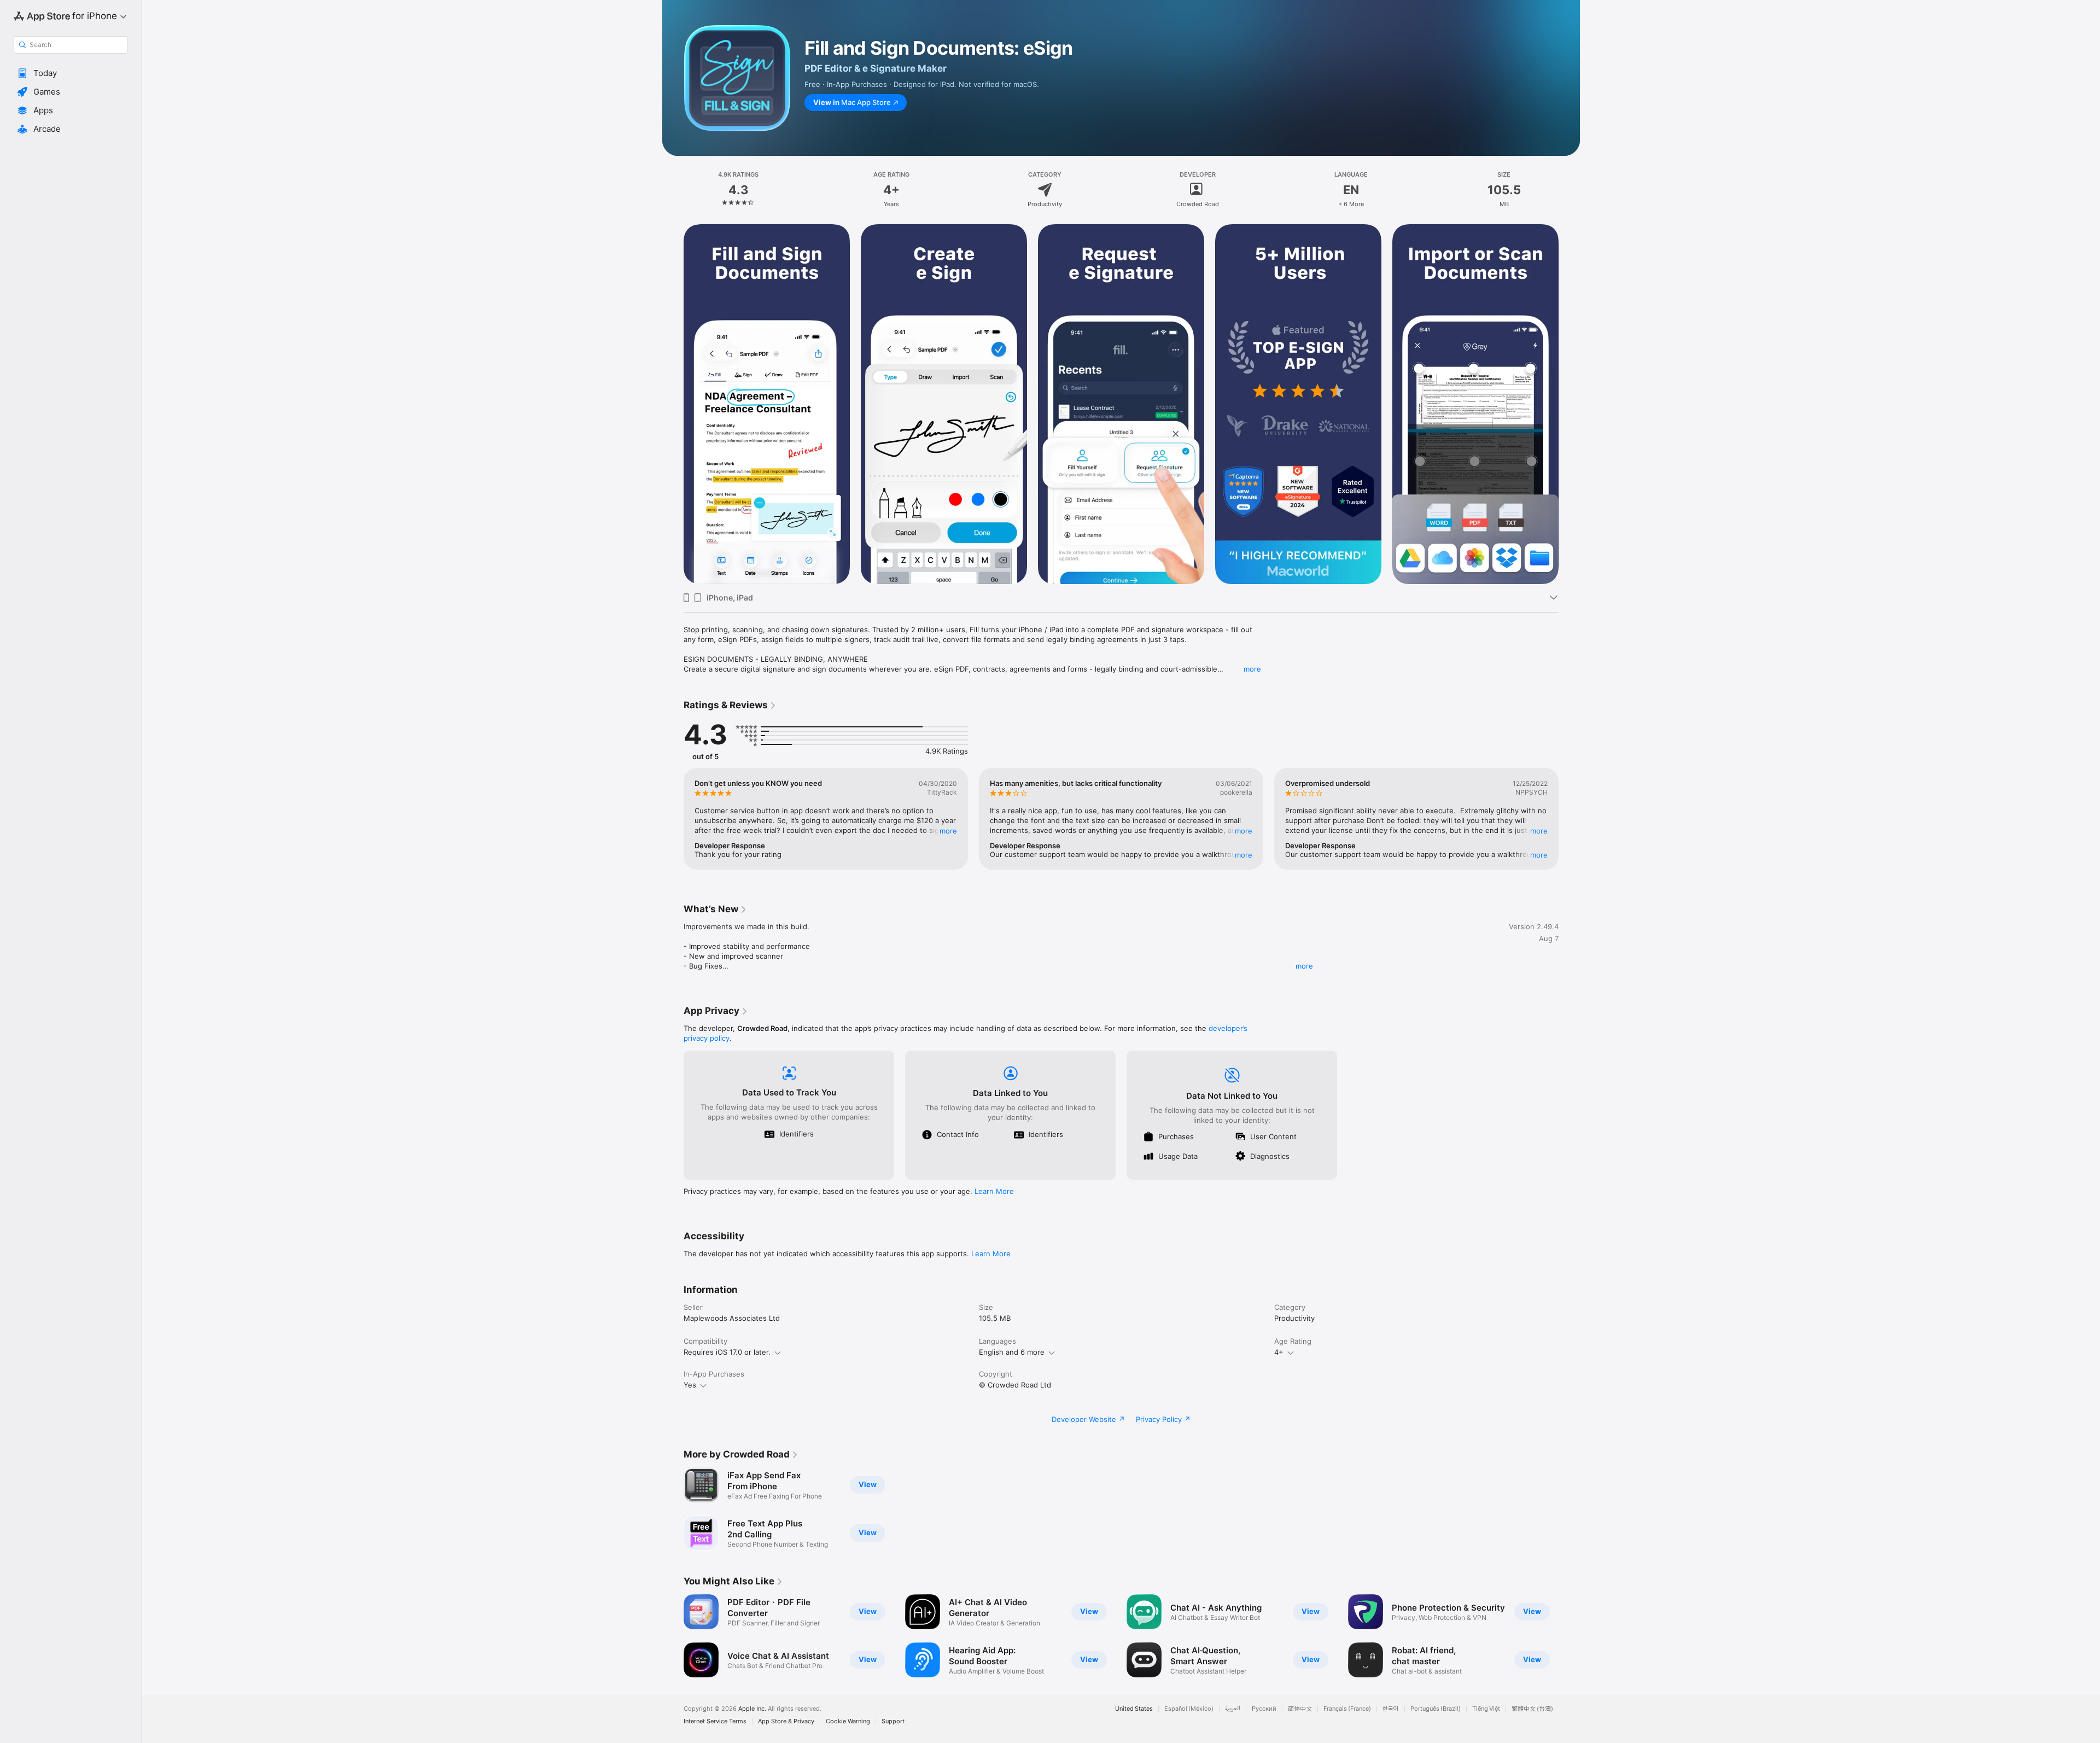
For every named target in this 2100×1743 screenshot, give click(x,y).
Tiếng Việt (1486, 1709)
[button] (71, 73)
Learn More (994, 1191)
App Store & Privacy (786, 1721)
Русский (1264, 1709)
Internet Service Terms (715, 1721)
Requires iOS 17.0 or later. (727, 1352)
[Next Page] (1570, 404)
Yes (690, 1385)
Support (893, 1721)
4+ (1279, 1352)
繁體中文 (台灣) (1532, 1709)
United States (1134, 1709)
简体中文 (1300, 1709)
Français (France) (1347, 1709)
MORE (948, 831)
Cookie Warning (848, 1721)
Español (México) (1189, 1709)
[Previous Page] (673, 404)
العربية (1233, 1709)
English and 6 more (1012, 1352)
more (1252, 669)
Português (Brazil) (1436, 1709)
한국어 (1391, 1709)
